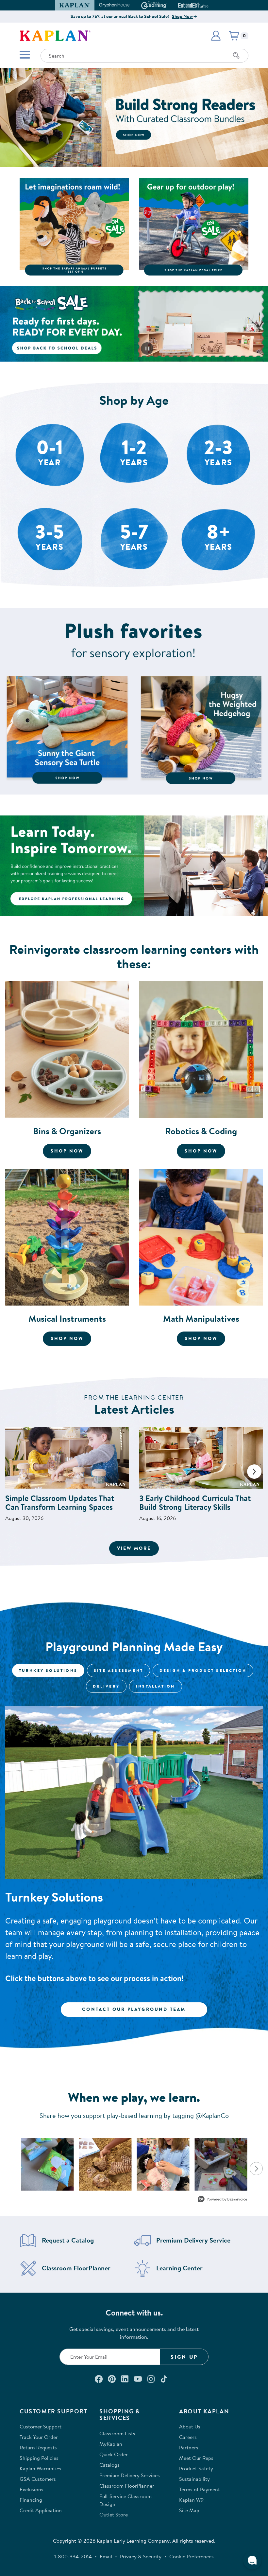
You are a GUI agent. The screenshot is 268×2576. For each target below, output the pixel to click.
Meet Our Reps (196, 2458)
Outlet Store (114, 2514)
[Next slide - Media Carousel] (256, 2169)
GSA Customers (38, 2479)
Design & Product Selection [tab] (203, 1670)
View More (138, 1548)
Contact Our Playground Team (134, 2009)
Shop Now (182, 16)
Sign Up (184, 2357)
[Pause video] (147, 349)
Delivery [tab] (106, 1686)
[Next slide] (254, 1472)
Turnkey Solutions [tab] (48, 1670)
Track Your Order (39, 2437)
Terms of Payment (200, 2489)
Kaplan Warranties (41, 2468)
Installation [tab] (155, 1686)
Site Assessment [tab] (118, 1670)
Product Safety (196, 2468)
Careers (188, 2437)
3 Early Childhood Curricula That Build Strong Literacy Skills (195, 1503)
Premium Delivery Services (130, 2475)
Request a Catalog (68, 2240)
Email (106, 2556)
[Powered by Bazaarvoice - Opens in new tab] (223, 2200)
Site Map (189, 2510)
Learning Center (179, 2268)
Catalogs (109, 2465)
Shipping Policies (39, 2458)
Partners (189, 2447)
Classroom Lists (117, 2433)
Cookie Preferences (192, 2556)
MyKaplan (111, 2444)
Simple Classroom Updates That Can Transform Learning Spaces (60, 1503)
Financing (31, 2500)
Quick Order (114, 2454)
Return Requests (38, 2447)
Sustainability (194, 2479)
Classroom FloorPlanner (76, 2268)
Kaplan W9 (191, 2500)
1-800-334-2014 (73, 2556)
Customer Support (41, 2426)
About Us (190, 2426)
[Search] (236, 56)
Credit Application (41, 2510)
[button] (206, 5)
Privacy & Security (141, 2556)
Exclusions (32, 2489)
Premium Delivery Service (193, 2240)
